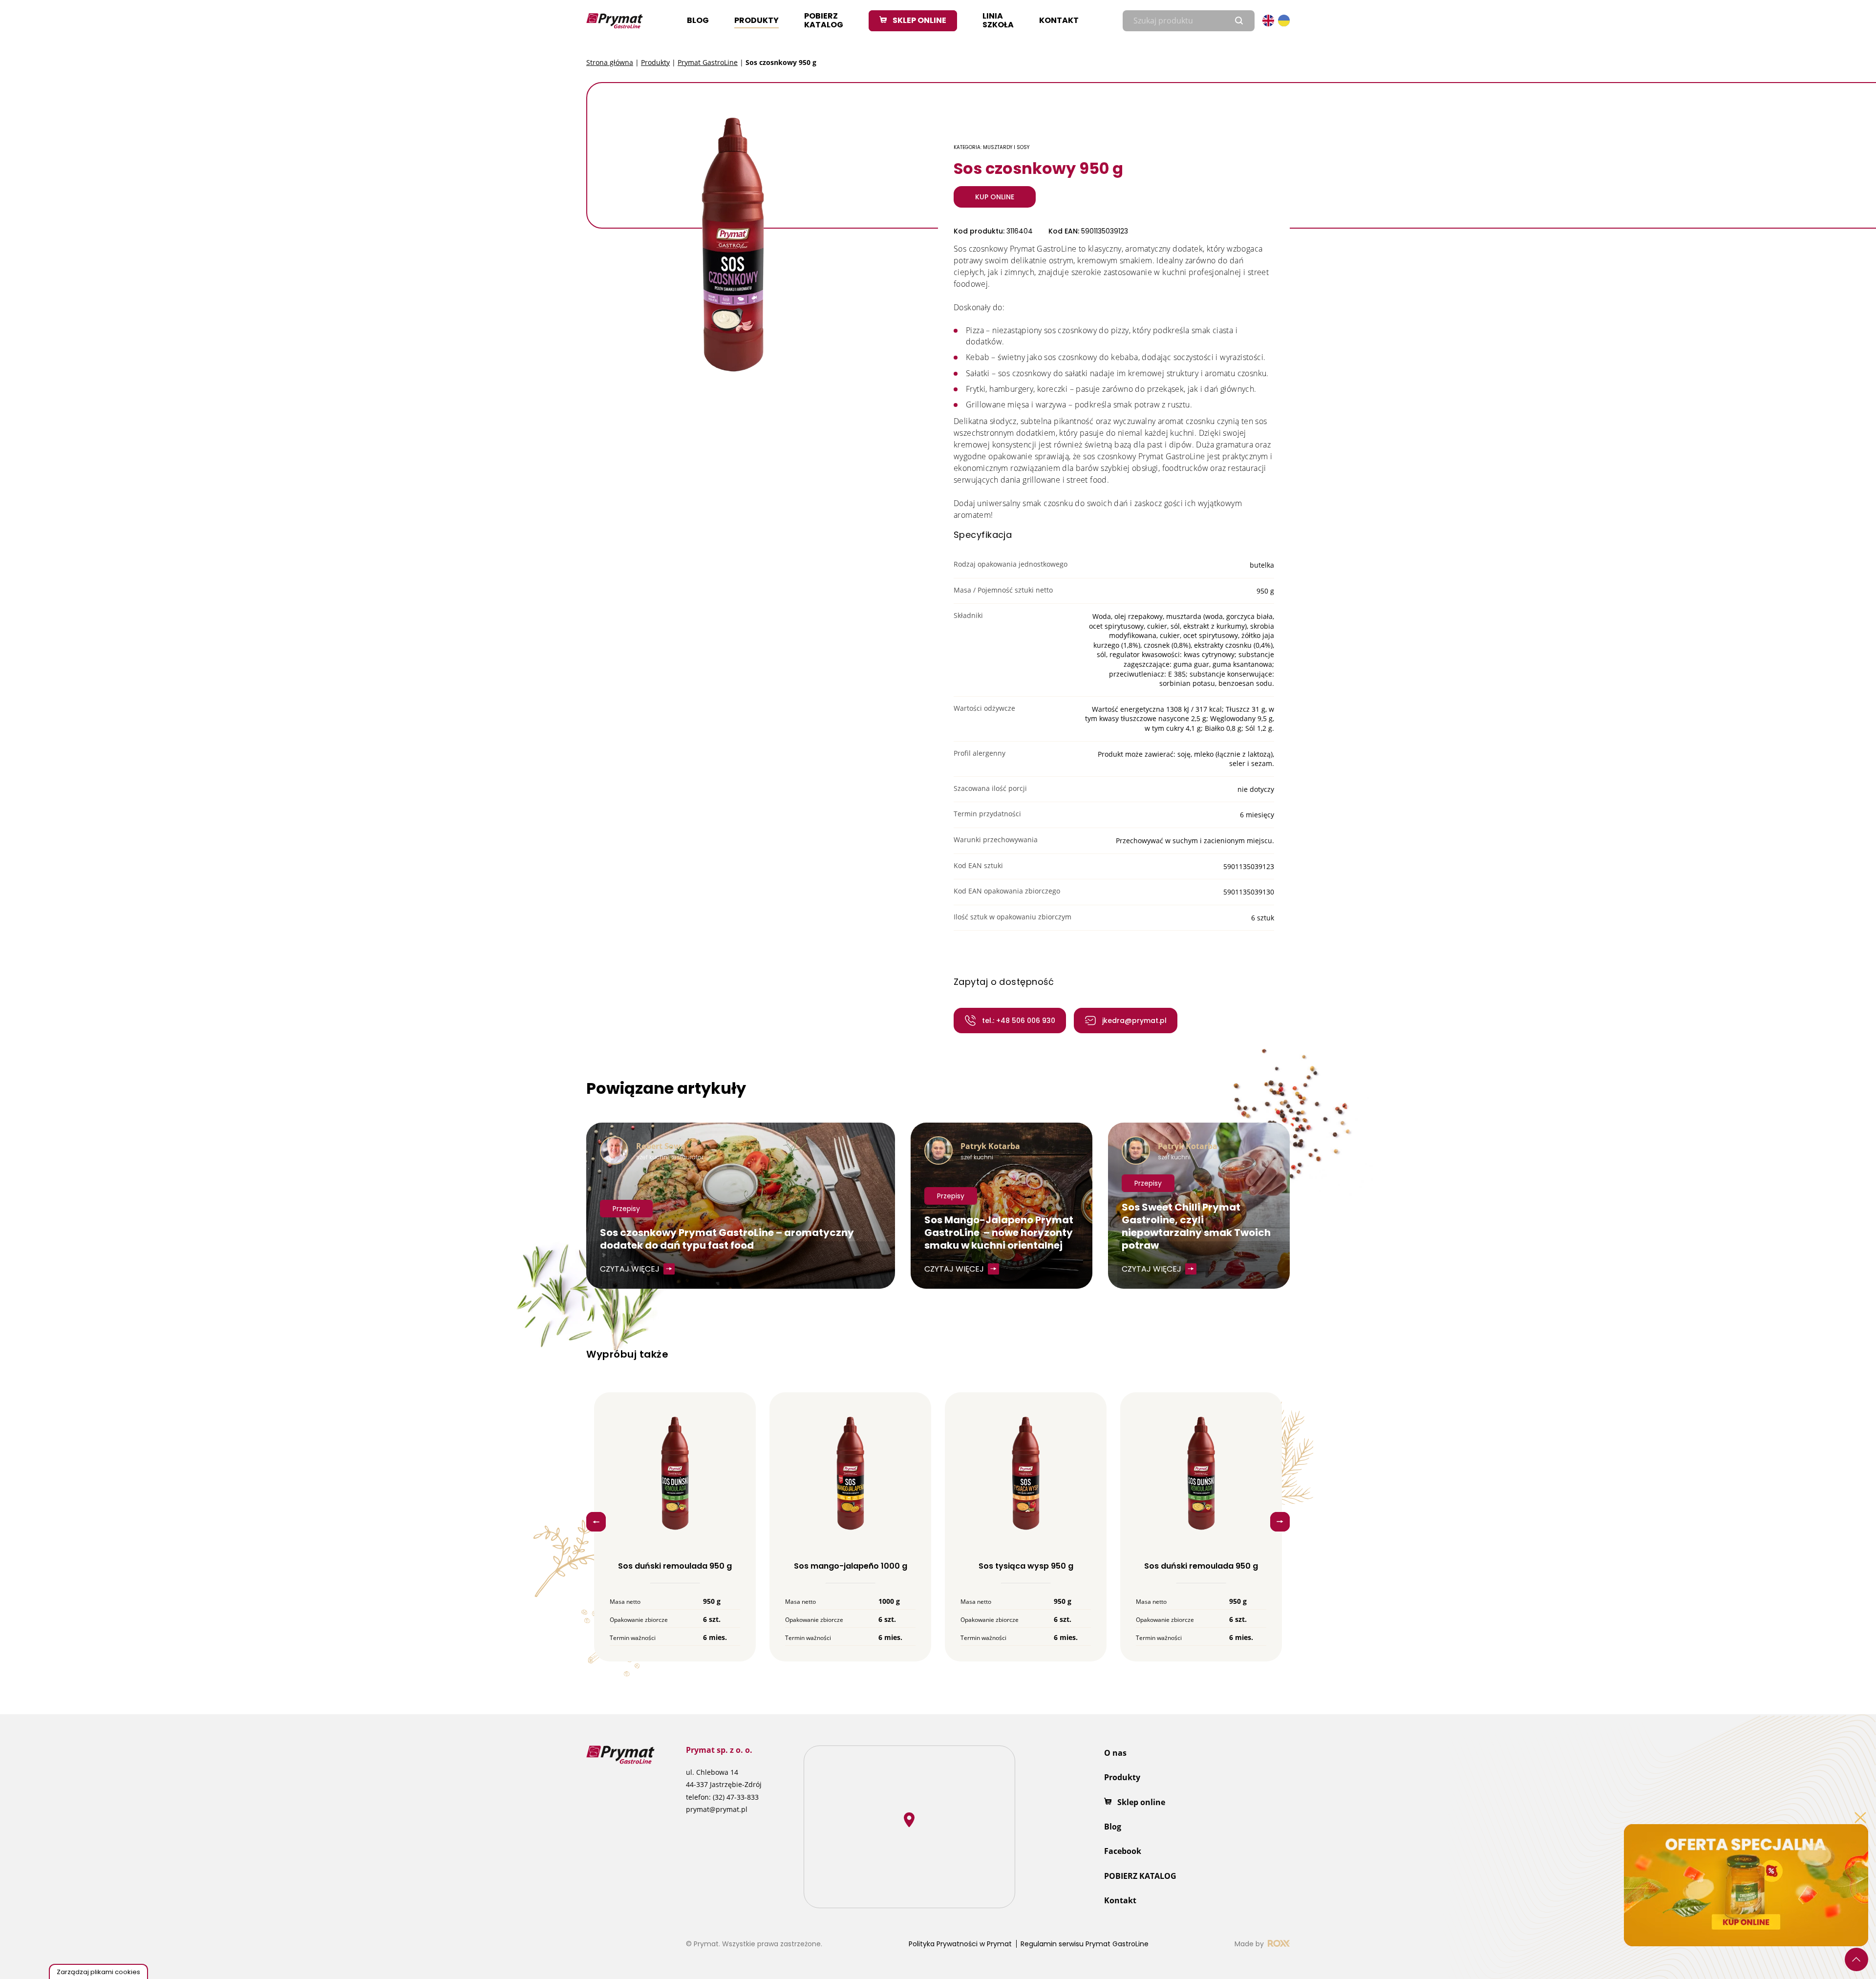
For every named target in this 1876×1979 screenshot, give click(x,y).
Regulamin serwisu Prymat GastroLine (1085, 1944)
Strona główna (610, 62)
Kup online (995, 197)
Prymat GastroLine (708, 62)
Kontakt (1059, 20)
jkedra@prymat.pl (1134, 1021)
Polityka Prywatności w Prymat (960, 1944)
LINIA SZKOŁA (998, 20)
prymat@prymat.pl (717, 1809)
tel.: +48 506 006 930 (1019, 1021)
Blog (698, 20)
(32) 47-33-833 (736, 1797)
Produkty (757, 20)
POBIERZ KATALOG (824, 20)
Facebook (1123, 1851)
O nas (1115, 1753)
